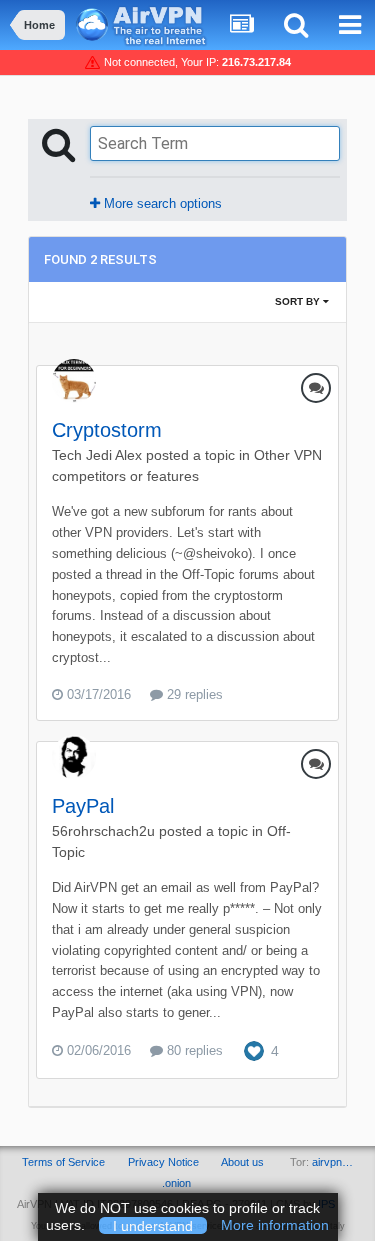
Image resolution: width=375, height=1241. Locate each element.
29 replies (193, 694)
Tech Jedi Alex (97, 455)
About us (242, 1162)
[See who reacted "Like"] (254, 1049)
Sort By (299, 301)
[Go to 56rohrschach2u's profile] (74, 757)
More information (275, 1225)
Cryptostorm (107, 430)
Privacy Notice (163, 1162)
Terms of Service (63, 1162)
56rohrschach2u (103, 831)
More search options (161, 203)
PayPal (83, 806)
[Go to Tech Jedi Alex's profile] (74, 381)
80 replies (193, 1050)
